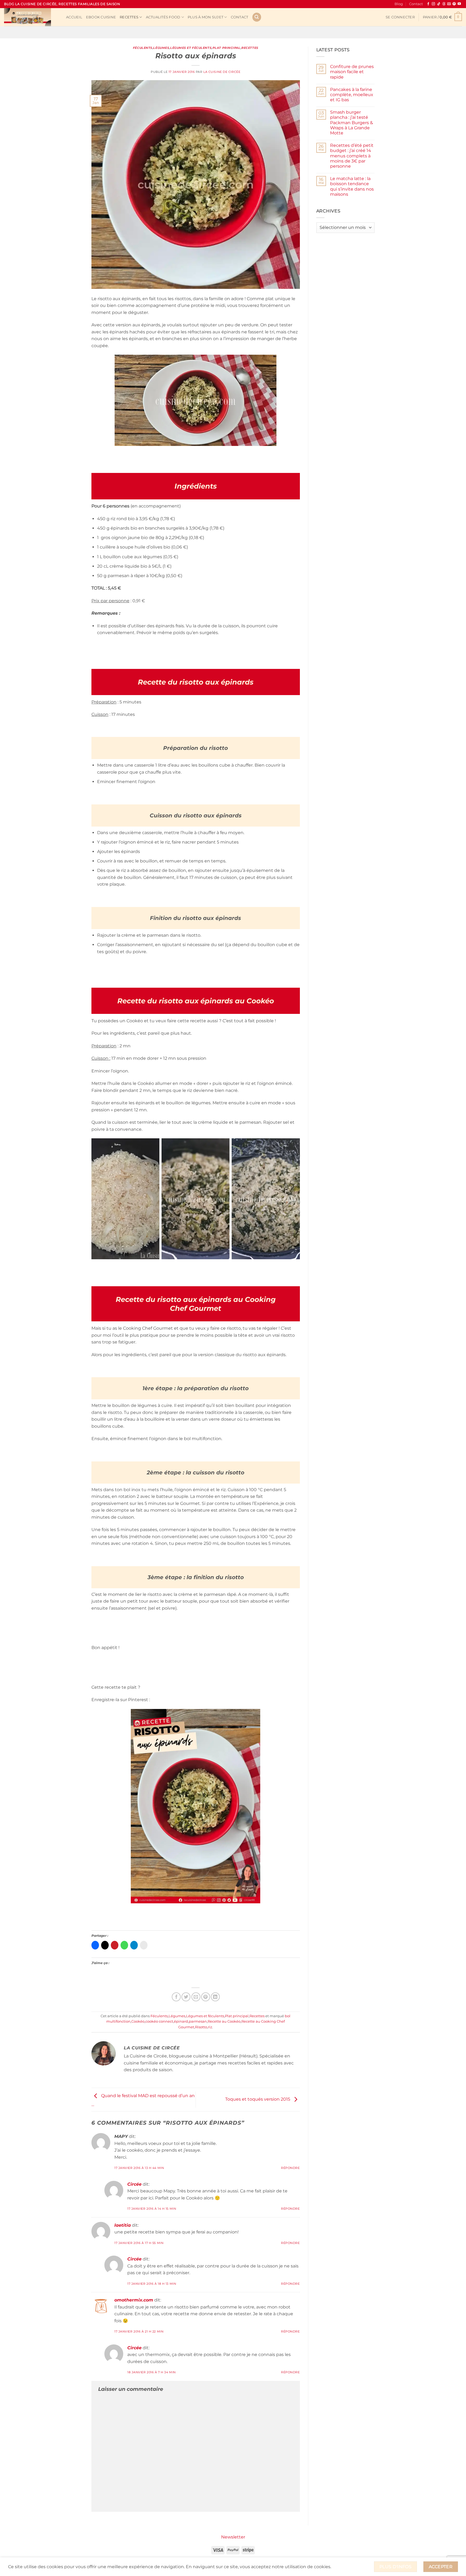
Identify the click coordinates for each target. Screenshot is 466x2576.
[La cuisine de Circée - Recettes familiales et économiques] (31, 17)
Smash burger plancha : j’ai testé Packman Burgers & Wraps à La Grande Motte (352, 123)
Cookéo (138, 2021)
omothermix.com (134, 2300)
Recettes (129, 17)
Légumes (161, 48)
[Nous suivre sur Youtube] (459, 4)
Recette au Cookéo (224, 2021)
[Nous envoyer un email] (449, 4)
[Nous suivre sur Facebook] (428, 4)
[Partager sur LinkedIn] (215, 1997)
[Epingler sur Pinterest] (206, 1997)
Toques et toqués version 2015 (258, 2099)
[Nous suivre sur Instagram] (433, 4)
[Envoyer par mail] (196, 1997)
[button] (400, 17)
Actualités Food (163, 17)
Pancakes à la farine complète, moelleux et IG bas (352, 95)
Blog (399, 4)
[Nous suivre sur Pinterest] (454, 4)
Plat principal (227, 48)
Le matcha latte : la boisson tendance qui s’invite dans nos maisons (352, 186)
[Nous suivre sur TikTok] (439, 4)
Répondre (290, 2168)
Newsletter (233, 2537)
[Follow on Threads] (444, 4)
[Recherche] (257, 17)
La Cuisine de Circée (222, 72)
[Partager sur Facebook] (176, 1997)
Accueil (74, 17)
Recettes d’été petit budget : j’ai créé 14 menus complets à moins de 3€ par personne (352, 156)
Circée (134, 2184)
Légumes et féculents (191, 48)
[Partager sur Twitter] (186, 1997)
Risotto (201, 2027)
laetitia (123, 2225)
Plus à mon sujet (205, 17)
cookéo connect (159, 2021)
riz (210, 2027)
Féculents (143, 48)
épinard (181, 2021)
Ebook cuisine (101, 17)
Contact (416, 4)
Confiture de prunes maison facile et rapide (352, 72)
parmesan (198, 2021)
